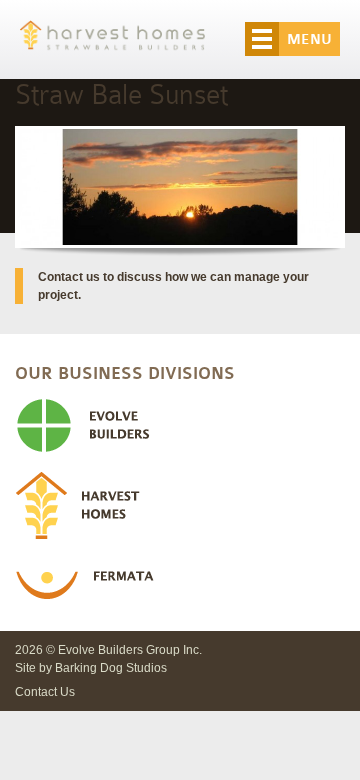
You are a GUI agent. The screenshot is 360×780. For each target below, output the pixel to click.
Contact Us (45, 692)
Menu (309, 39)
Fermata (180, 586)
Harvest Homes (180, 506)
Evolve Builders (180, 426)
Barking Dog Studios (111, 668)
